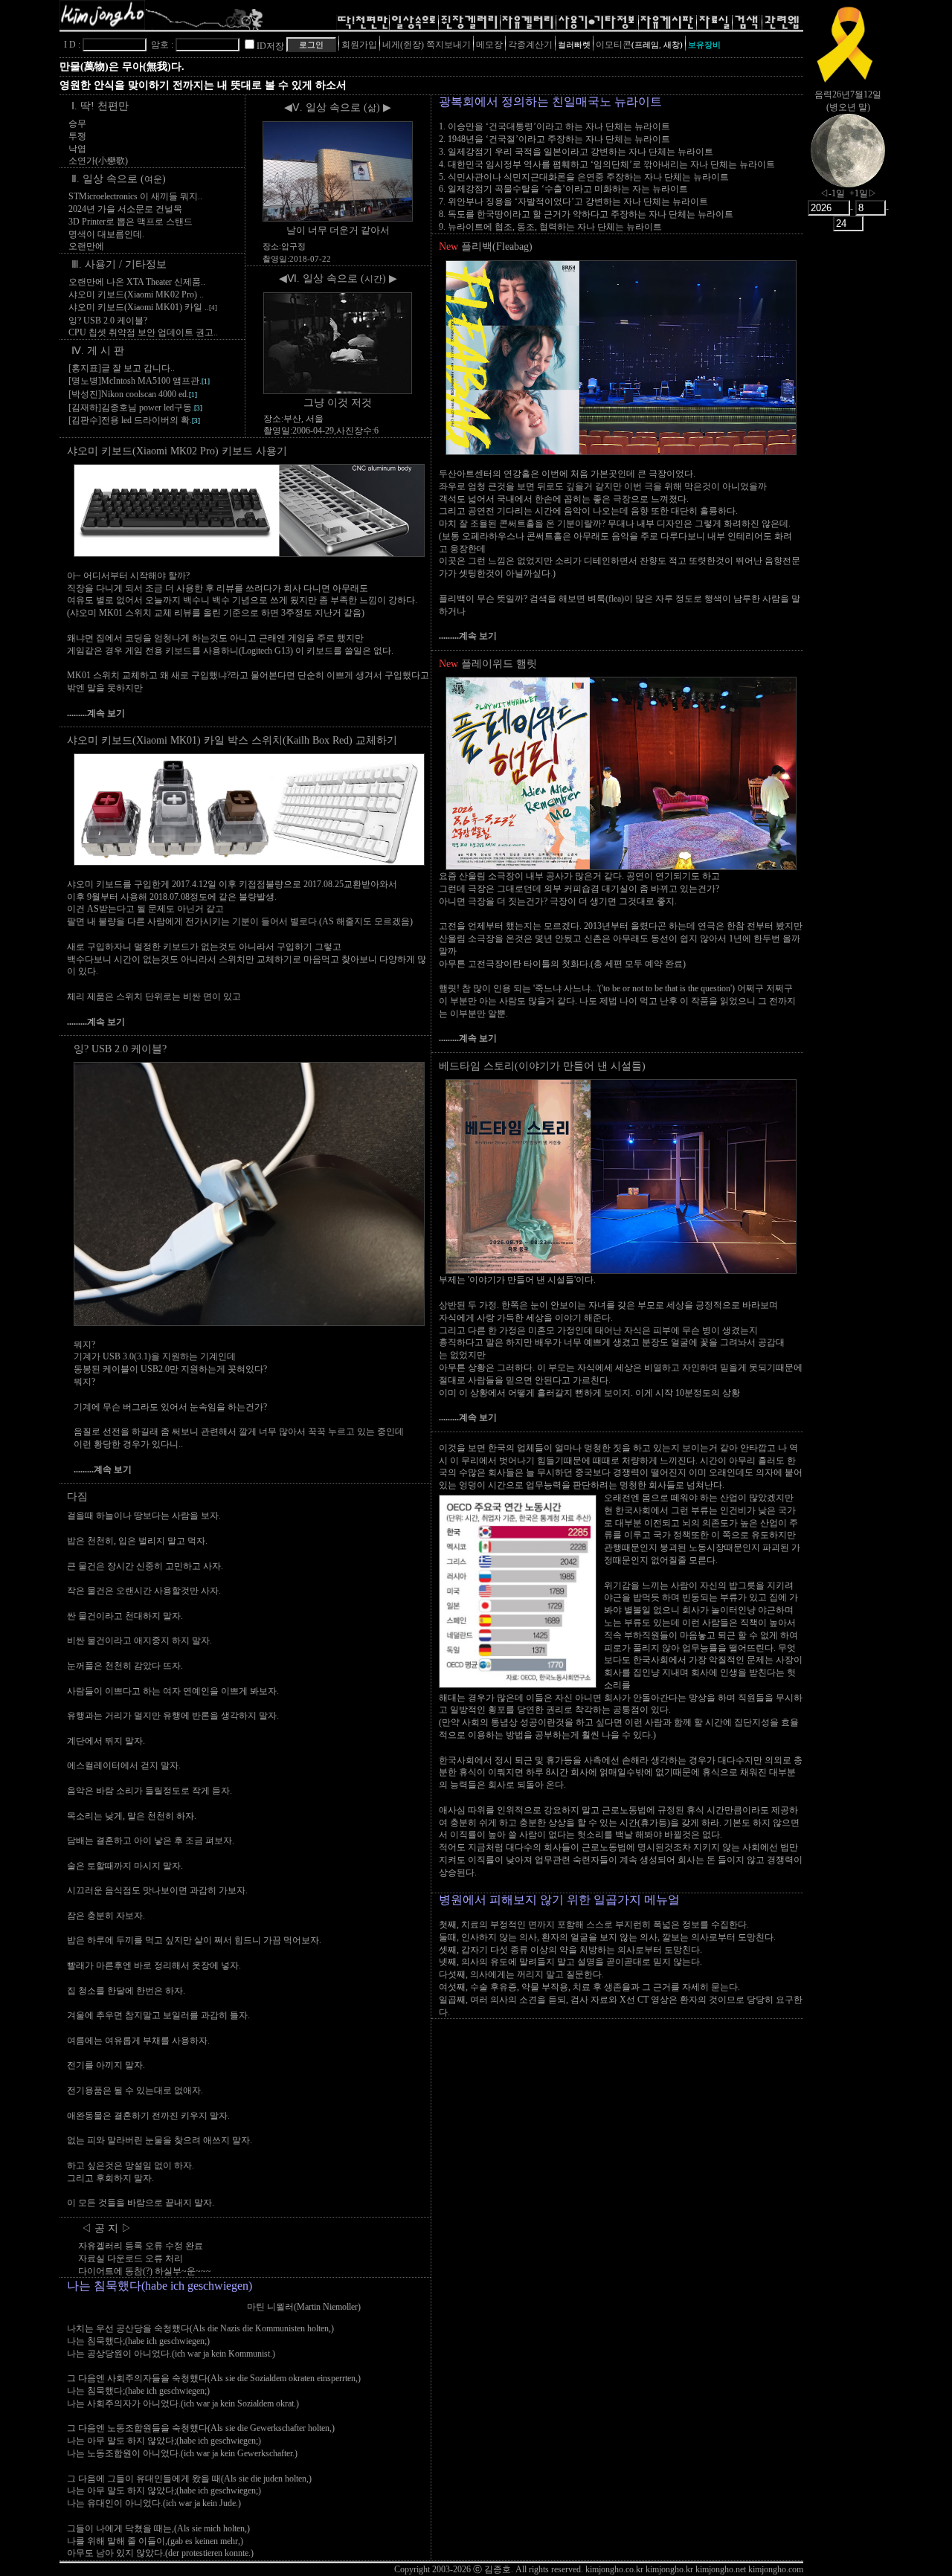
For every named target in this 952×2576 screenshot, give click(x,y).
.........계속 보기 (96, 713)
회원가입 (359, 45)
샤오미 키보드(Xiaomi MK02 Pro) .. (136, 294)
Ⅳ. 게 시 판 (98, 351)
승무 (77, 123)
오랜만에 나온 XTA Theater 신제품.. (137, 282)
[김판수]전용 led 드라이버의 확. (134, 420)
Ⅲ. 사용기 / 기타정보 (119, 264)
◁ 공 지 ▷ (106, 2228)
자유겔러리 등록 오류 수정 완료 (141, 2246)
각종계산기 (530, 45)
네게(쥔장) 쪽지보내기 (427, 45)
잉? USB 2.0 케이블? (108, 321)
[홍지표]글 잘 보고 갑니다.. (122, 368)
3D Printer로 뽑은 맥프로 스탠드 (131, 222)
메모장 (489, 45)
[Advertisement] (848, 472)
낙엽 (77, 149)
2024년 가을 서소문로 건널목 (125, 209)
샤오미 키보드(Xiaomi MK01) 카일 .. (143, 307)
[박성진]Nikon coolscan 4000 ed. (133, 394)
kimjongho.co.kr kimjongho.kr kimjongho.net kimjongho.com (694, 2569)
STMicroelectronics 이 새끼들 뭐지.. (135, 196)
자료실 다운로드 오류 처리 (131, 2258)
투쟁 (77, 136)
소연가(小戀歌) (98, 161)
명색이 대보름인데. (106, 234)
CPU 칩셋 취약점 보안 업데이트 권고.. (143, 332)
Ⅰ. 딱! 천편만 (100, 106)
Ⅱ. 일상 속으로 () (119, 179)
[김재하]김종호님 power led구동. (135, 408)
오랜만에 (86, 246)
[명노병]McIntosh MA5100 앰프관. (139, 381)
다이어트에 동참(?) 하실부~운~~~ (145, 2271)
